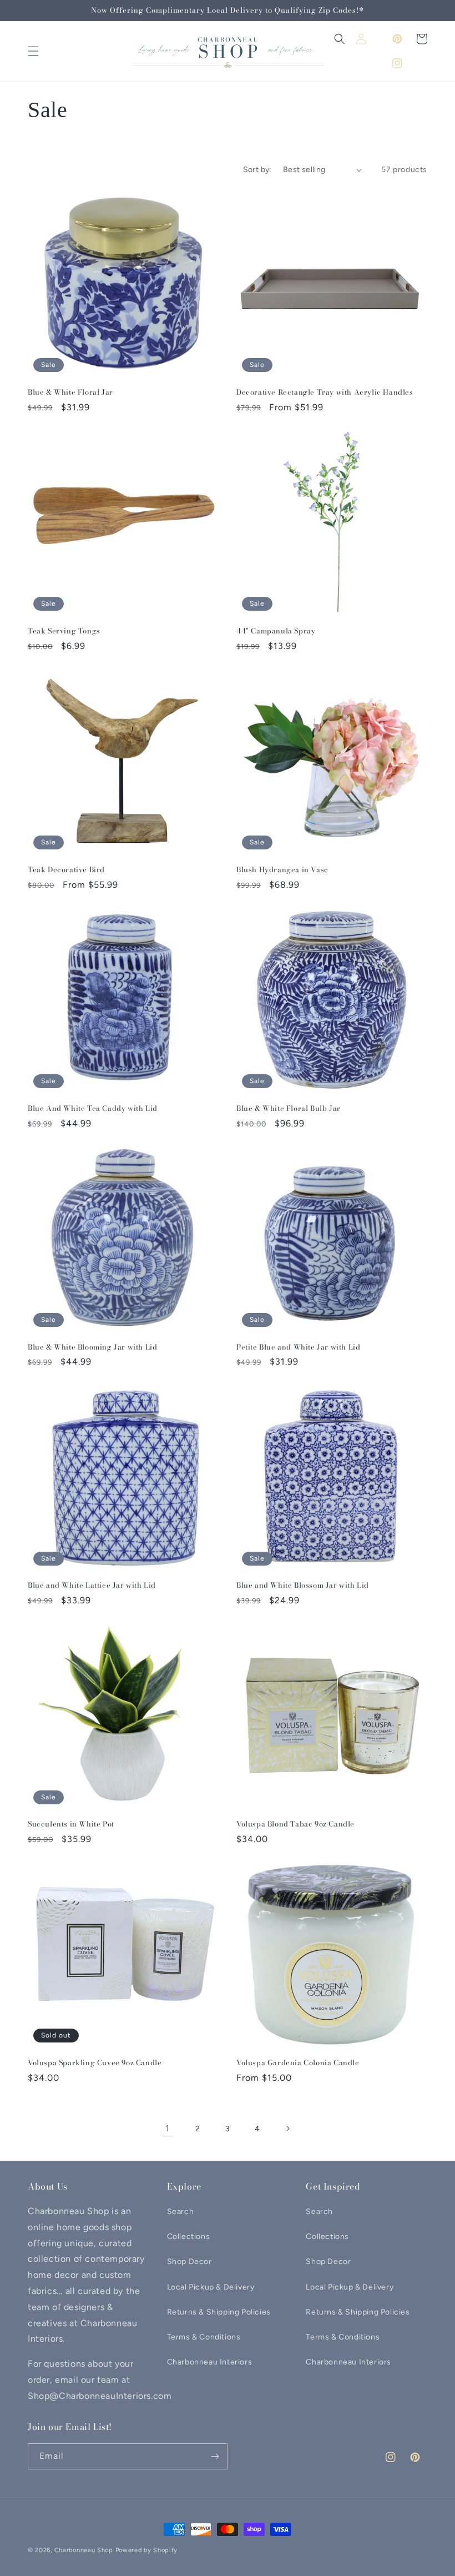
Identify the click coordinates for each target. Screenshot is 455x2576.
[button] (33, 51)
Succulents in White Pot (71, 1824)
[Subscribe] (215, 2456)
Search (181, 2212)
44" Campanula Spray (276, 631)
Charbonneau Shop (84, 2550)
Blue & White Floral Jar (70, 392)
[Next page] (287, 2129)
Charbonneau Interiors (210, 2362)
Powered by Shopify (147, 2550)
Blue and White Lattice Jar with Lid (92, 1585)
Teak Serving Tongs (64, 631)
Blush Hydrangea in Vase (282, 870)
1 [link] (168, 2128)
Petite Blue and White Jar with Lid (298, 1347)
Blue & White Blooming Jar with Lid (92, 1347)
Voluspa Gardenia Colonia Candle (298, 2063)
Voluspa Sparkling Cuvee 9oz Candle (95, 2063)
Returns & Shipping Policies (219, 2312)
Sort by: (257, 170)
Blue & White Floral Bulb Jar (289, 1108)
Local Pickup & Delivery (211, 2287)
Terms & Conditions (204, 2337)
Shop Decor (189, 2261)
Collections (189, 2237)
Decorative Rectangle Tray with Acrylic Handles (325, 392)
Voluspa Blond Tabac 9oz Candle (295, 1824)
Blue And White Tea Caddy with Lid (93, 1108)
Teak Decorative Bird (66, 870)
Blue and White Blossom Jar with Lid (303, 1585)
